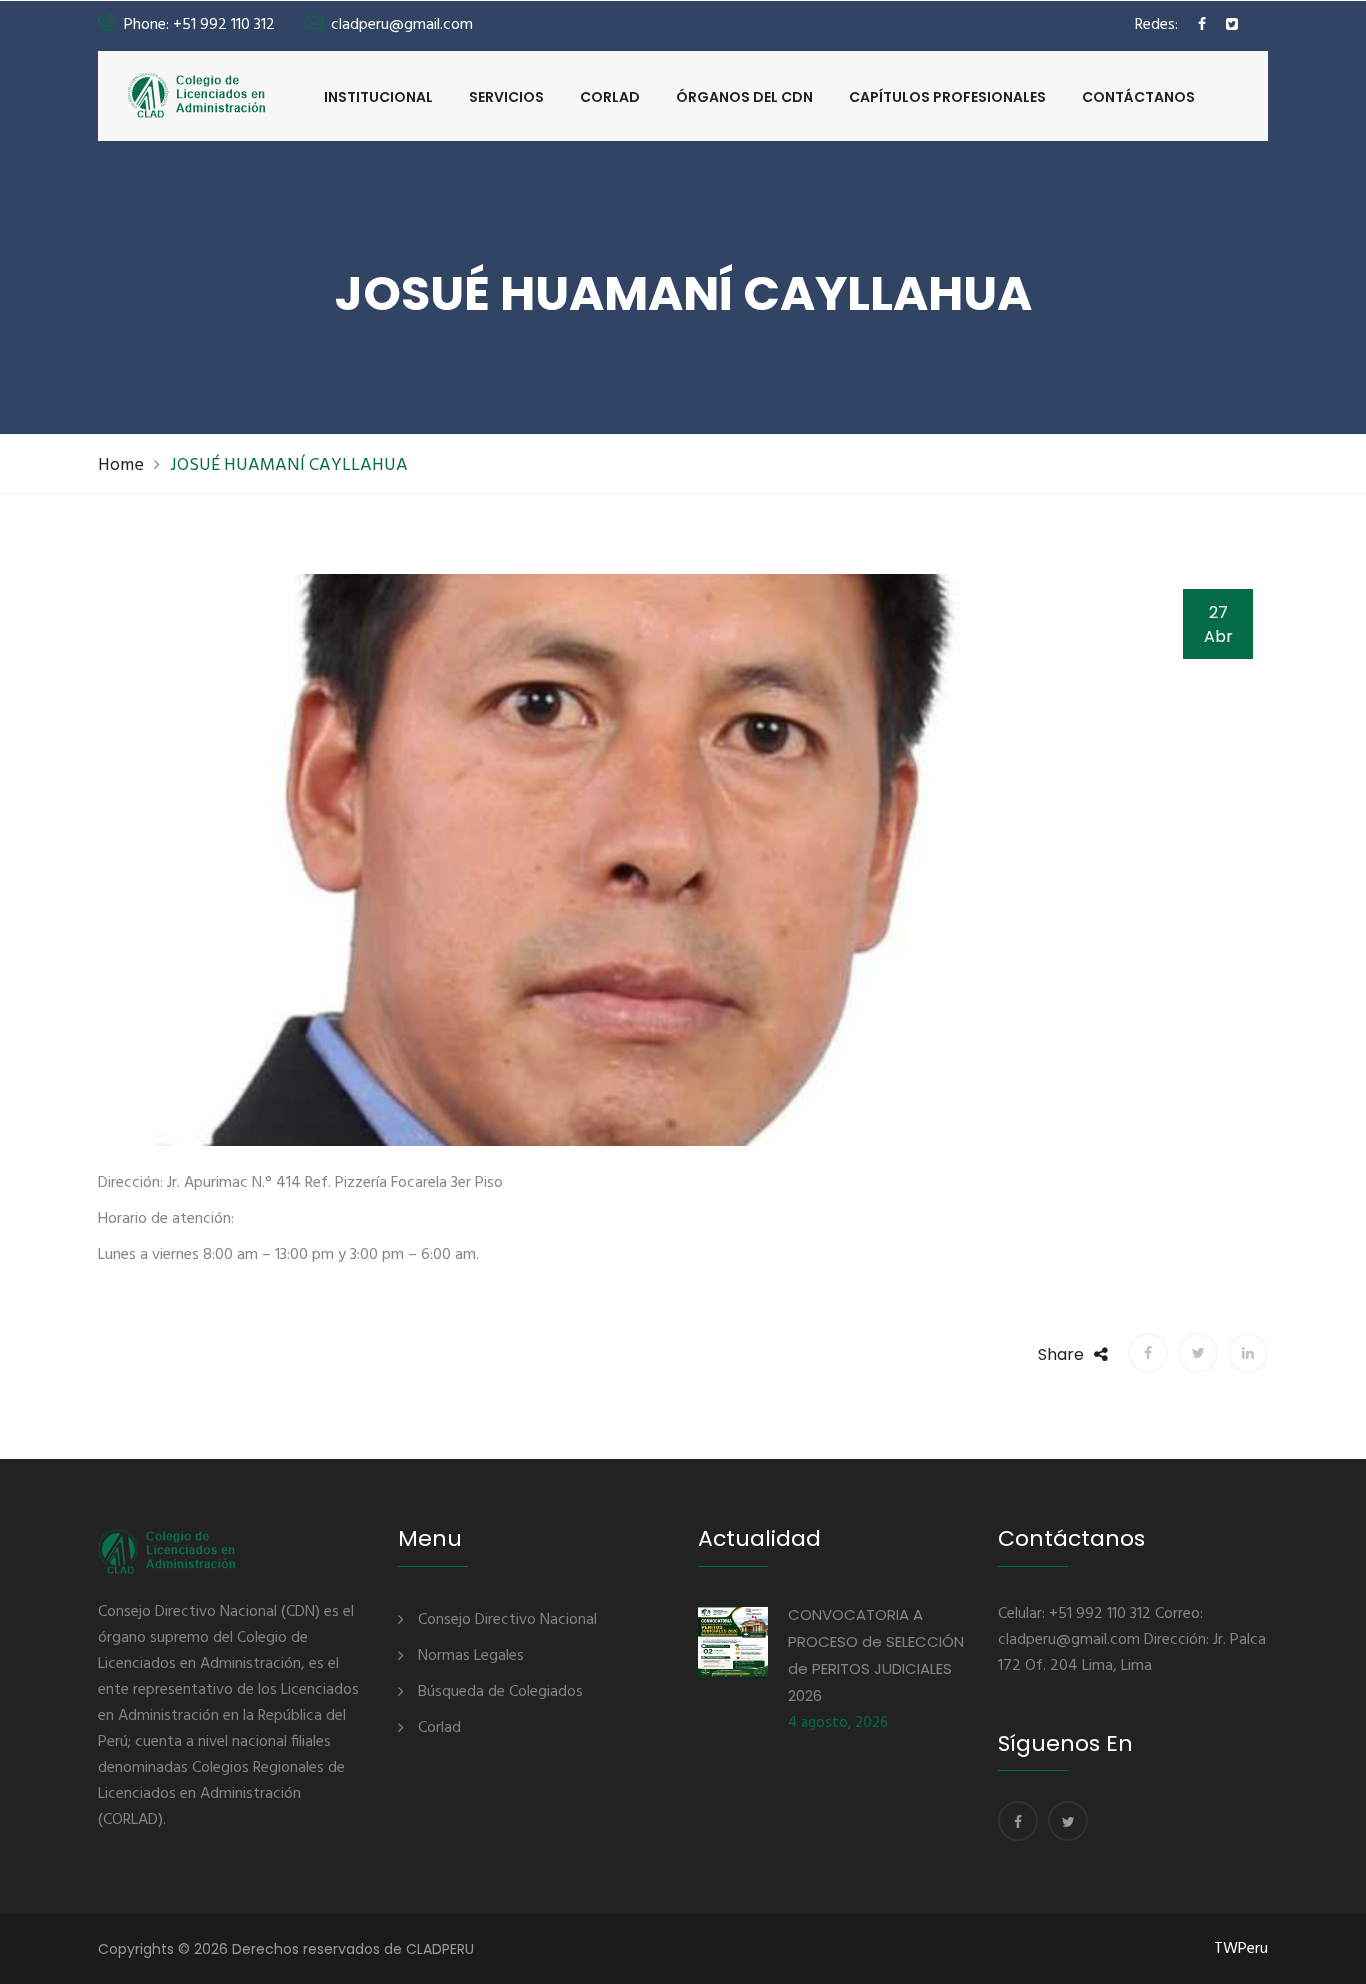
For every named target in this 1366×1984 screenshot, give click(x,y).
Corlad (610, 97)
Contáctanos (1138, 97)
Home (121, 465)
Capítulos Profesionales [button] (947, 97)
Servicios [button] (506, 97)
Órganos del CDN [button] (744, 97)
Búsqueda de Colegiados (500, 1692)
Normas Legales (471, 1656)
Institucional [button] (378, 97)
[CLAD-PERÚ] (197, 95)
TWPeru (1241, 1949)
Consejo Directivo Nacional (507, 1620)
